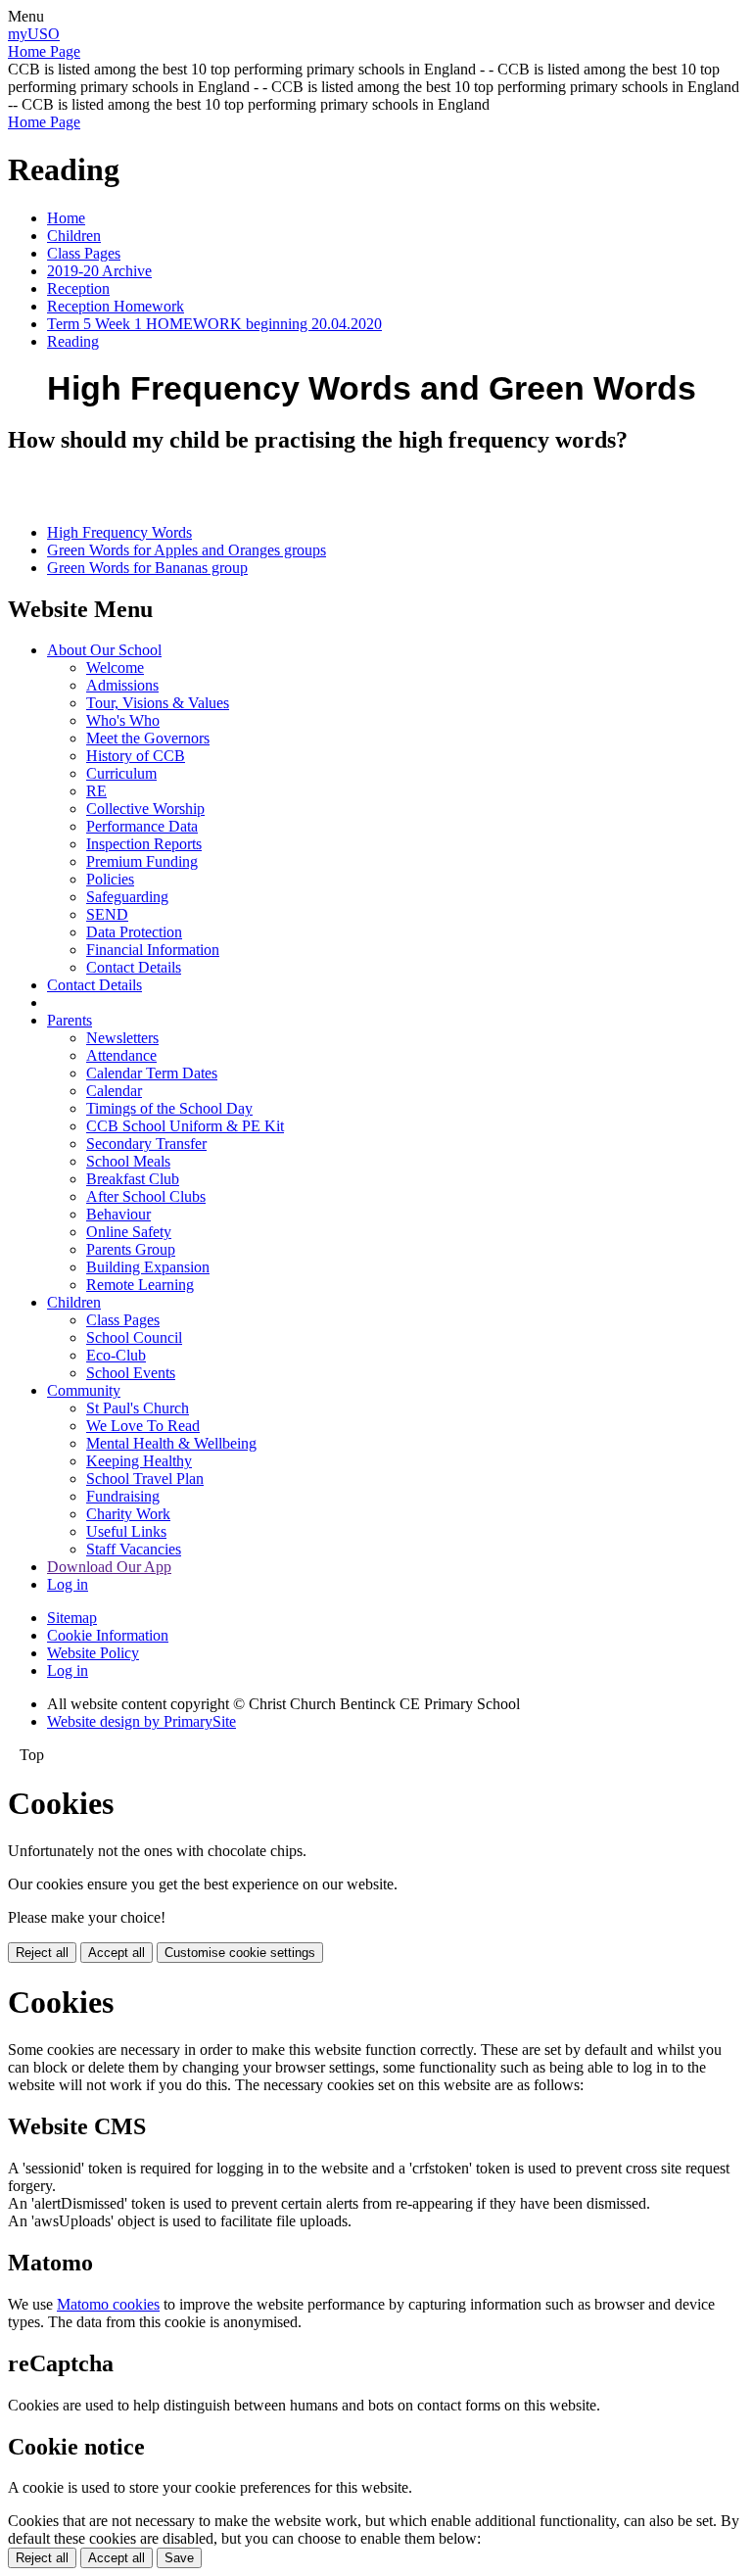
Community (84, 1390)
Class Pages (84, 253)
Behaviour (118, 1214)
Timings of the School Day (169, 1108)
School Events (131, 1373)
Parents (70, 1020)
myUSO (34, 34)
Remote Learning (140, 1285)
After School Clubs (146, 1196)
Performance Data (142, 826)
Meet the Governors (148, 738)
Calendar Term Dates (152, 1073)
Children (74, 236)
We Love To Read (143, 1426)
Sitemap (72, 1618)
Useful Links (126, 1531)
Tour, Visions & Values (158, 703)
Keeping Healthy (139, 1461)
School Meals (128, 1161)
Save (179, 2558)
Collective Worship (145, 809)
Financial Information (153, 950)
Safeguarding (127, 897)
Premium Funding (142, 861)
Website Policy (93, 1653)
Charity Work (128, 1514)
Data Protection (134, 932)
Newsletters (122, 1038)
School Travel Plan (145, 1479)
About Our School (104, 650)
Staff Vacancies (134, 1549)
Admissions (122, 685)
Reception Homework (116, 306)
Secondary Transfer (146, 1144)
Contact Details (134, 967)
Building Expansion (148, 1267)
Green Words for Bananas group (147, 568)
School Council (134, 1337)
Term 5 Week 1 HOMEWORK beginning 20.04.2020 (214, 324)
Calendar (114, 1091)
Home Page (44, 51)
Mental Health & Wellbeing (171, 1443)
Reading (73, 341)
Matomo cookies (108, 2304)
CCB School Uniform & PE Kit (185, 1126)
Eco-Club (116, 1355)
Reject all (42, 1953)
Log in (68, 1584)
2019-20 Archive (99, 271)
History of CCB (136, 756)
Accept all (117, 1953)
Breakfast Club (133, 1179)
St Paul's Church (138, 1408)
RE (96, 791)
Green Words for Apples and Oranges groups (187, 550)
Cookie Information (108, 1635)
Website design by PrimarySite (141, 1721)
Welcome (115, 668)
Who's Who (123, 720)
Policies (110, 879)
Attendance (121, 1055)
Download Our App (109, 1567)
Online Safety (129, 1232)
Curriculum (121, 773)
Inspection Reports (144, 844)
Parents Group (131, 1249)
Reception (78, 288)
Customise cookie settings (240, 1953)
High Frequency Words (119, 532)
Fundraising (123, 1496)
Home (66, 218)
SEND (107, 914)
